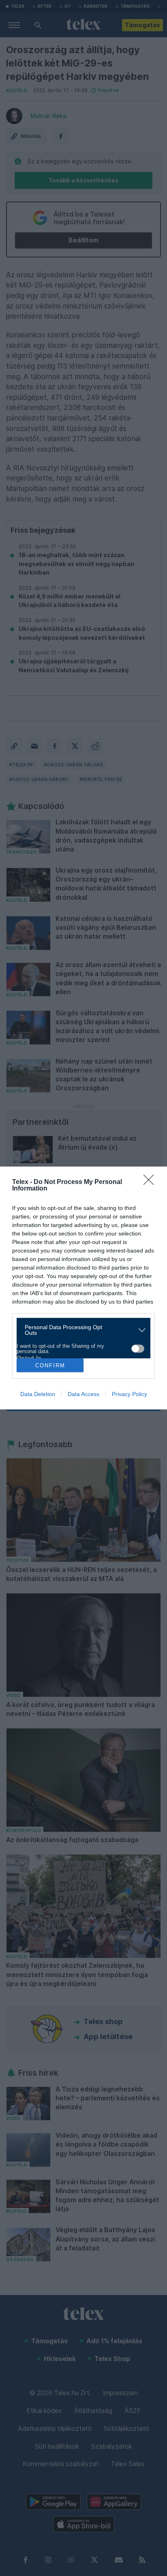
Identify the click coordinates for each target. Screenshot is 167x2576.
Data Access (83, 1394)
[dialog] (83, 1288)
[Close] (151, 1182)
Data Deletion (38, 1394)
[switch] (138, 1349)
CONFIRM (50, 1365)
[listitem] (80, 1330)
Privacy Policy (130, 1394)
